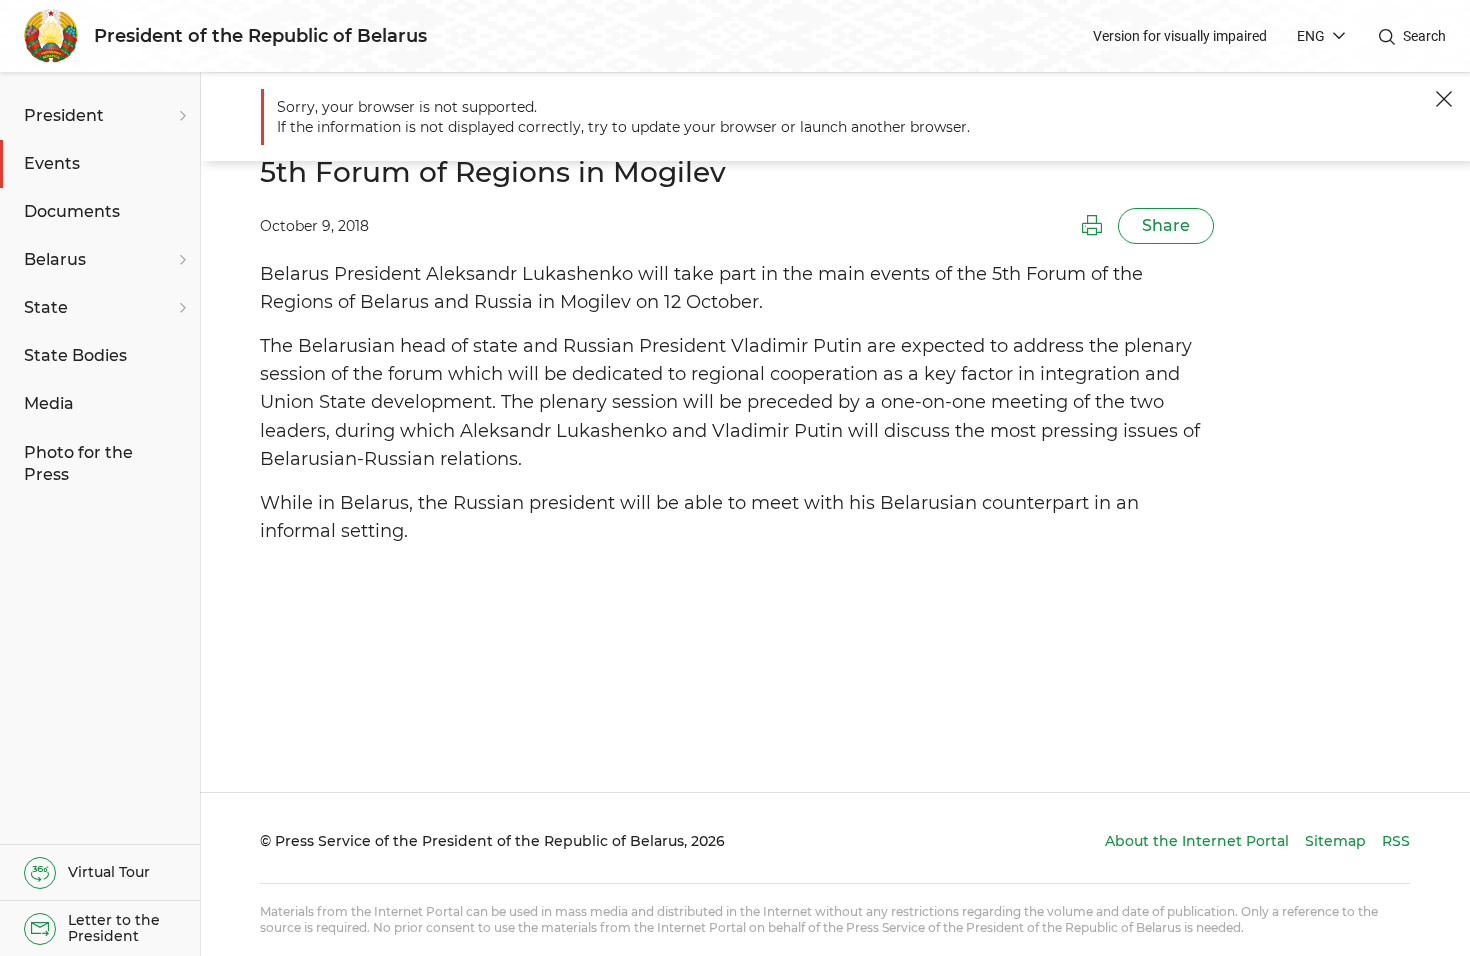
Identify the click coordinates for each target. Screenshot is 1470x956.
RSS (1396, 841)
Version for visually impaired (1180, 36)
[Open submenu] (180, 116)
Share (1166, 225)
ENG (1311, 36)
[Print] (1092, 226)
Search (1424, 36)
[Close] (1444, 99)
